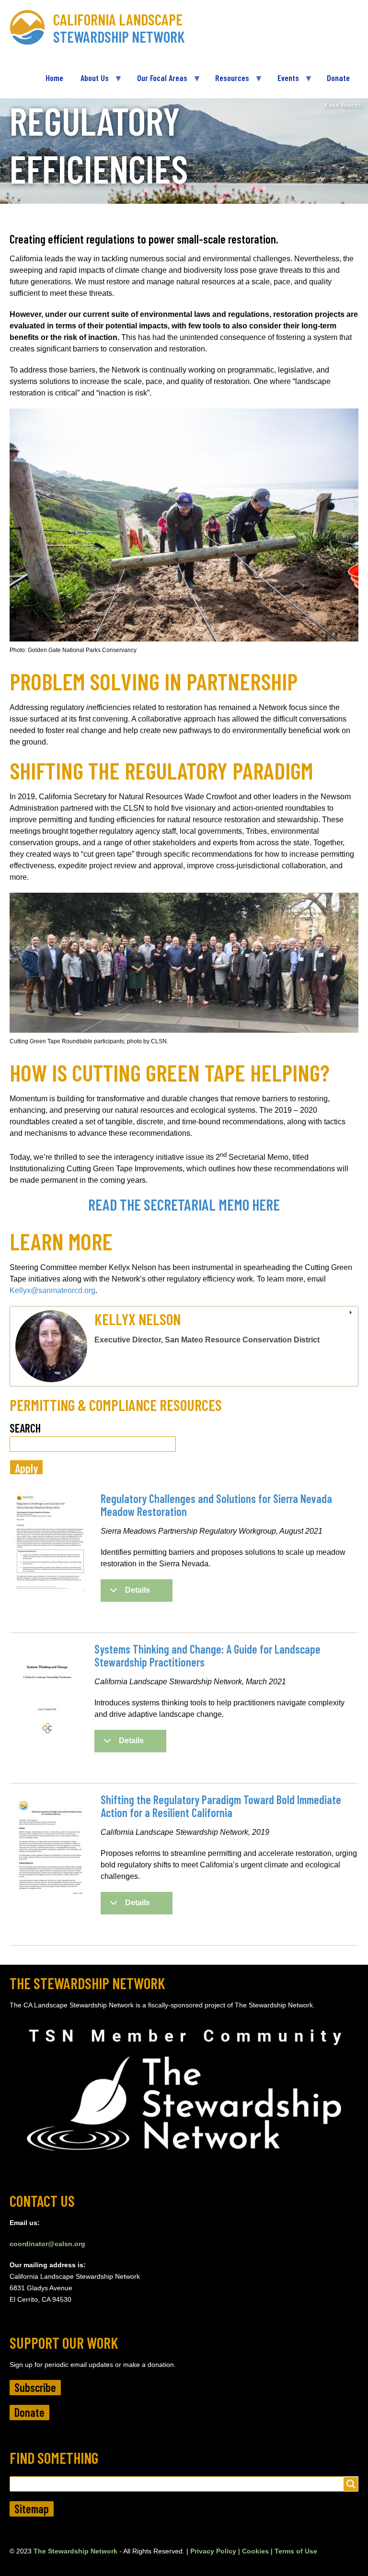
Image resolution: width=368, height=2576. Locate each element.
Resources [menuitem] (228, 82)
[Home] (31, 28)
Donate (29, 2412)
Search (25, 1428)
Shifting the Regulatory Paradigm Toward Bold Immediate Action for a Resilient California (221, 1806)
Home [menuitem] (54, 78)
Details (138, 1590)
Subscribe (35, 2387)
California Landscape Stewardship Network (119, 28)
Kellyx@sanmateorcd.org (52, 1290)
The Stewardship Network (75, 2551)
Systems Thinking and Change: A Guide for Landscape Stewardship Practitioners (207, 1655)
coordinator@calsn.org (47, 2244)
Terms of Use (296, 2551)
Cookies (255, 2551)
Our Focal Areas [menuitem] (158, 82)
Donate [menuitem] (338, 78)
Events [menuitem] (284, 82)
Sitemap (32, 2509)
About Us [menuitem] (90, 82)
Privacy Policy (213, 2551)
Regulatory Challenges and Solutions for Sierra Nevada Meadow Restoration (216, 1505)
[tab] (184, 1346)
